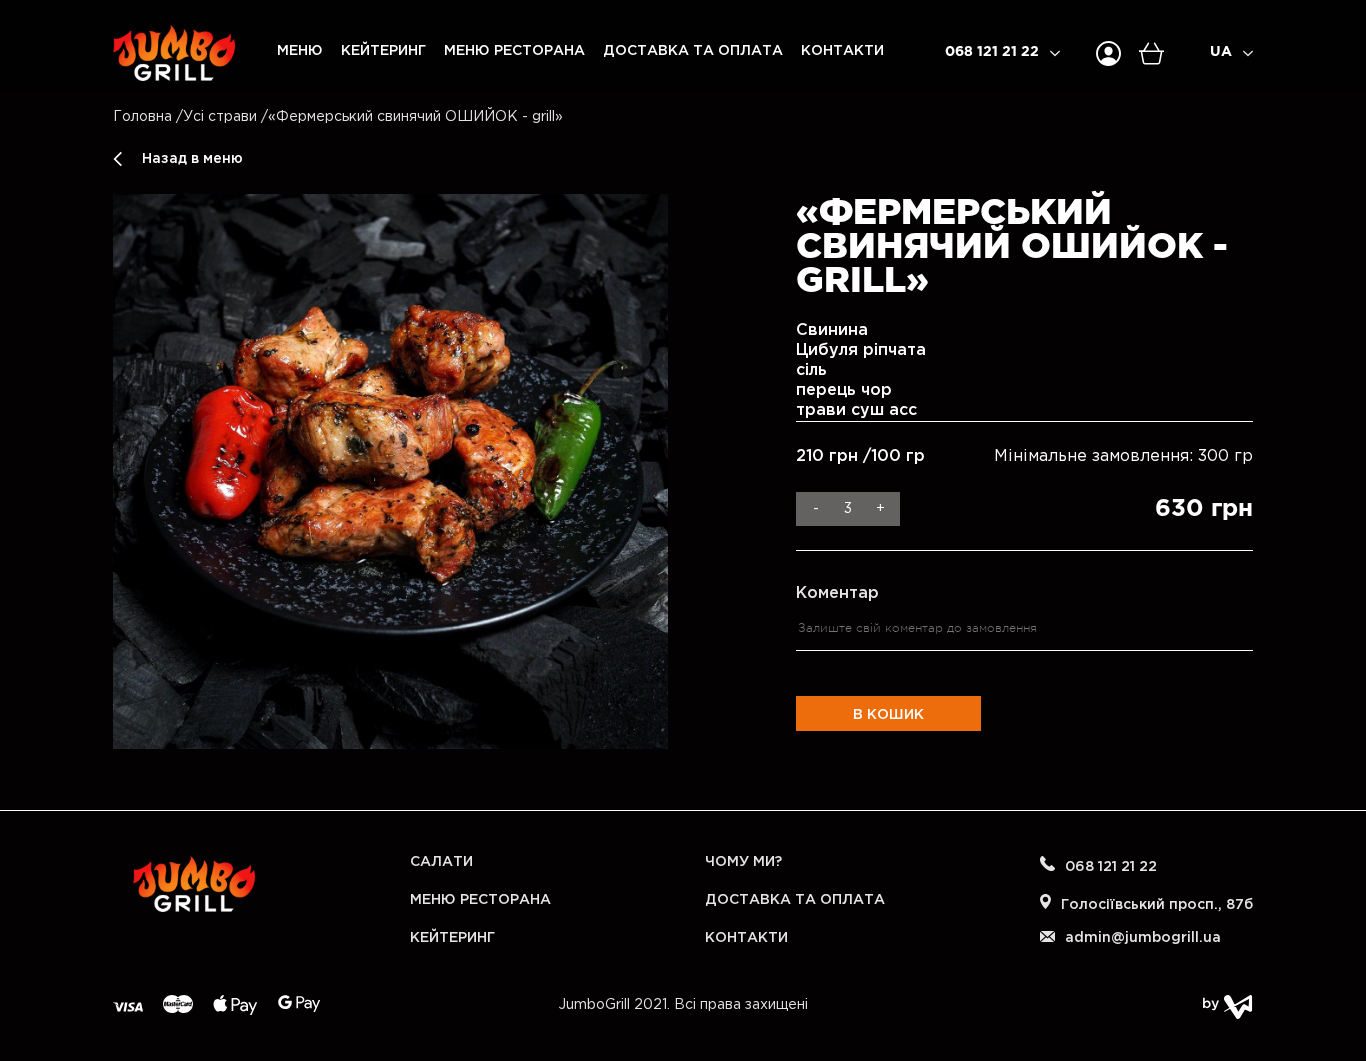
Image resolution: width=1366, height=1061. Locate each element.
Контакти (842, 51)
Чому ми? (743, 862)
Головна (142, 117)
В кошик (888, 715)
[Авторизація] (1108, 53)
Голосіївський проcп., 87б (1157, 905)
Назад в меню (192, 159)
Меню (300, 51)
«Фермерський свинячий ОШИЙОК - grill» (415, 117)
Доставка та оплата (693, 51)
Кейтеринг (383, 51)
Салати (441, 862)
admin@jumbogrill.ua (1143, 938)
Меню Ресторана (514, 51)
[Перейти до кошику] (1160, 53)
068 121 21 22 (992, 52)
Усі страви (220, 117)
